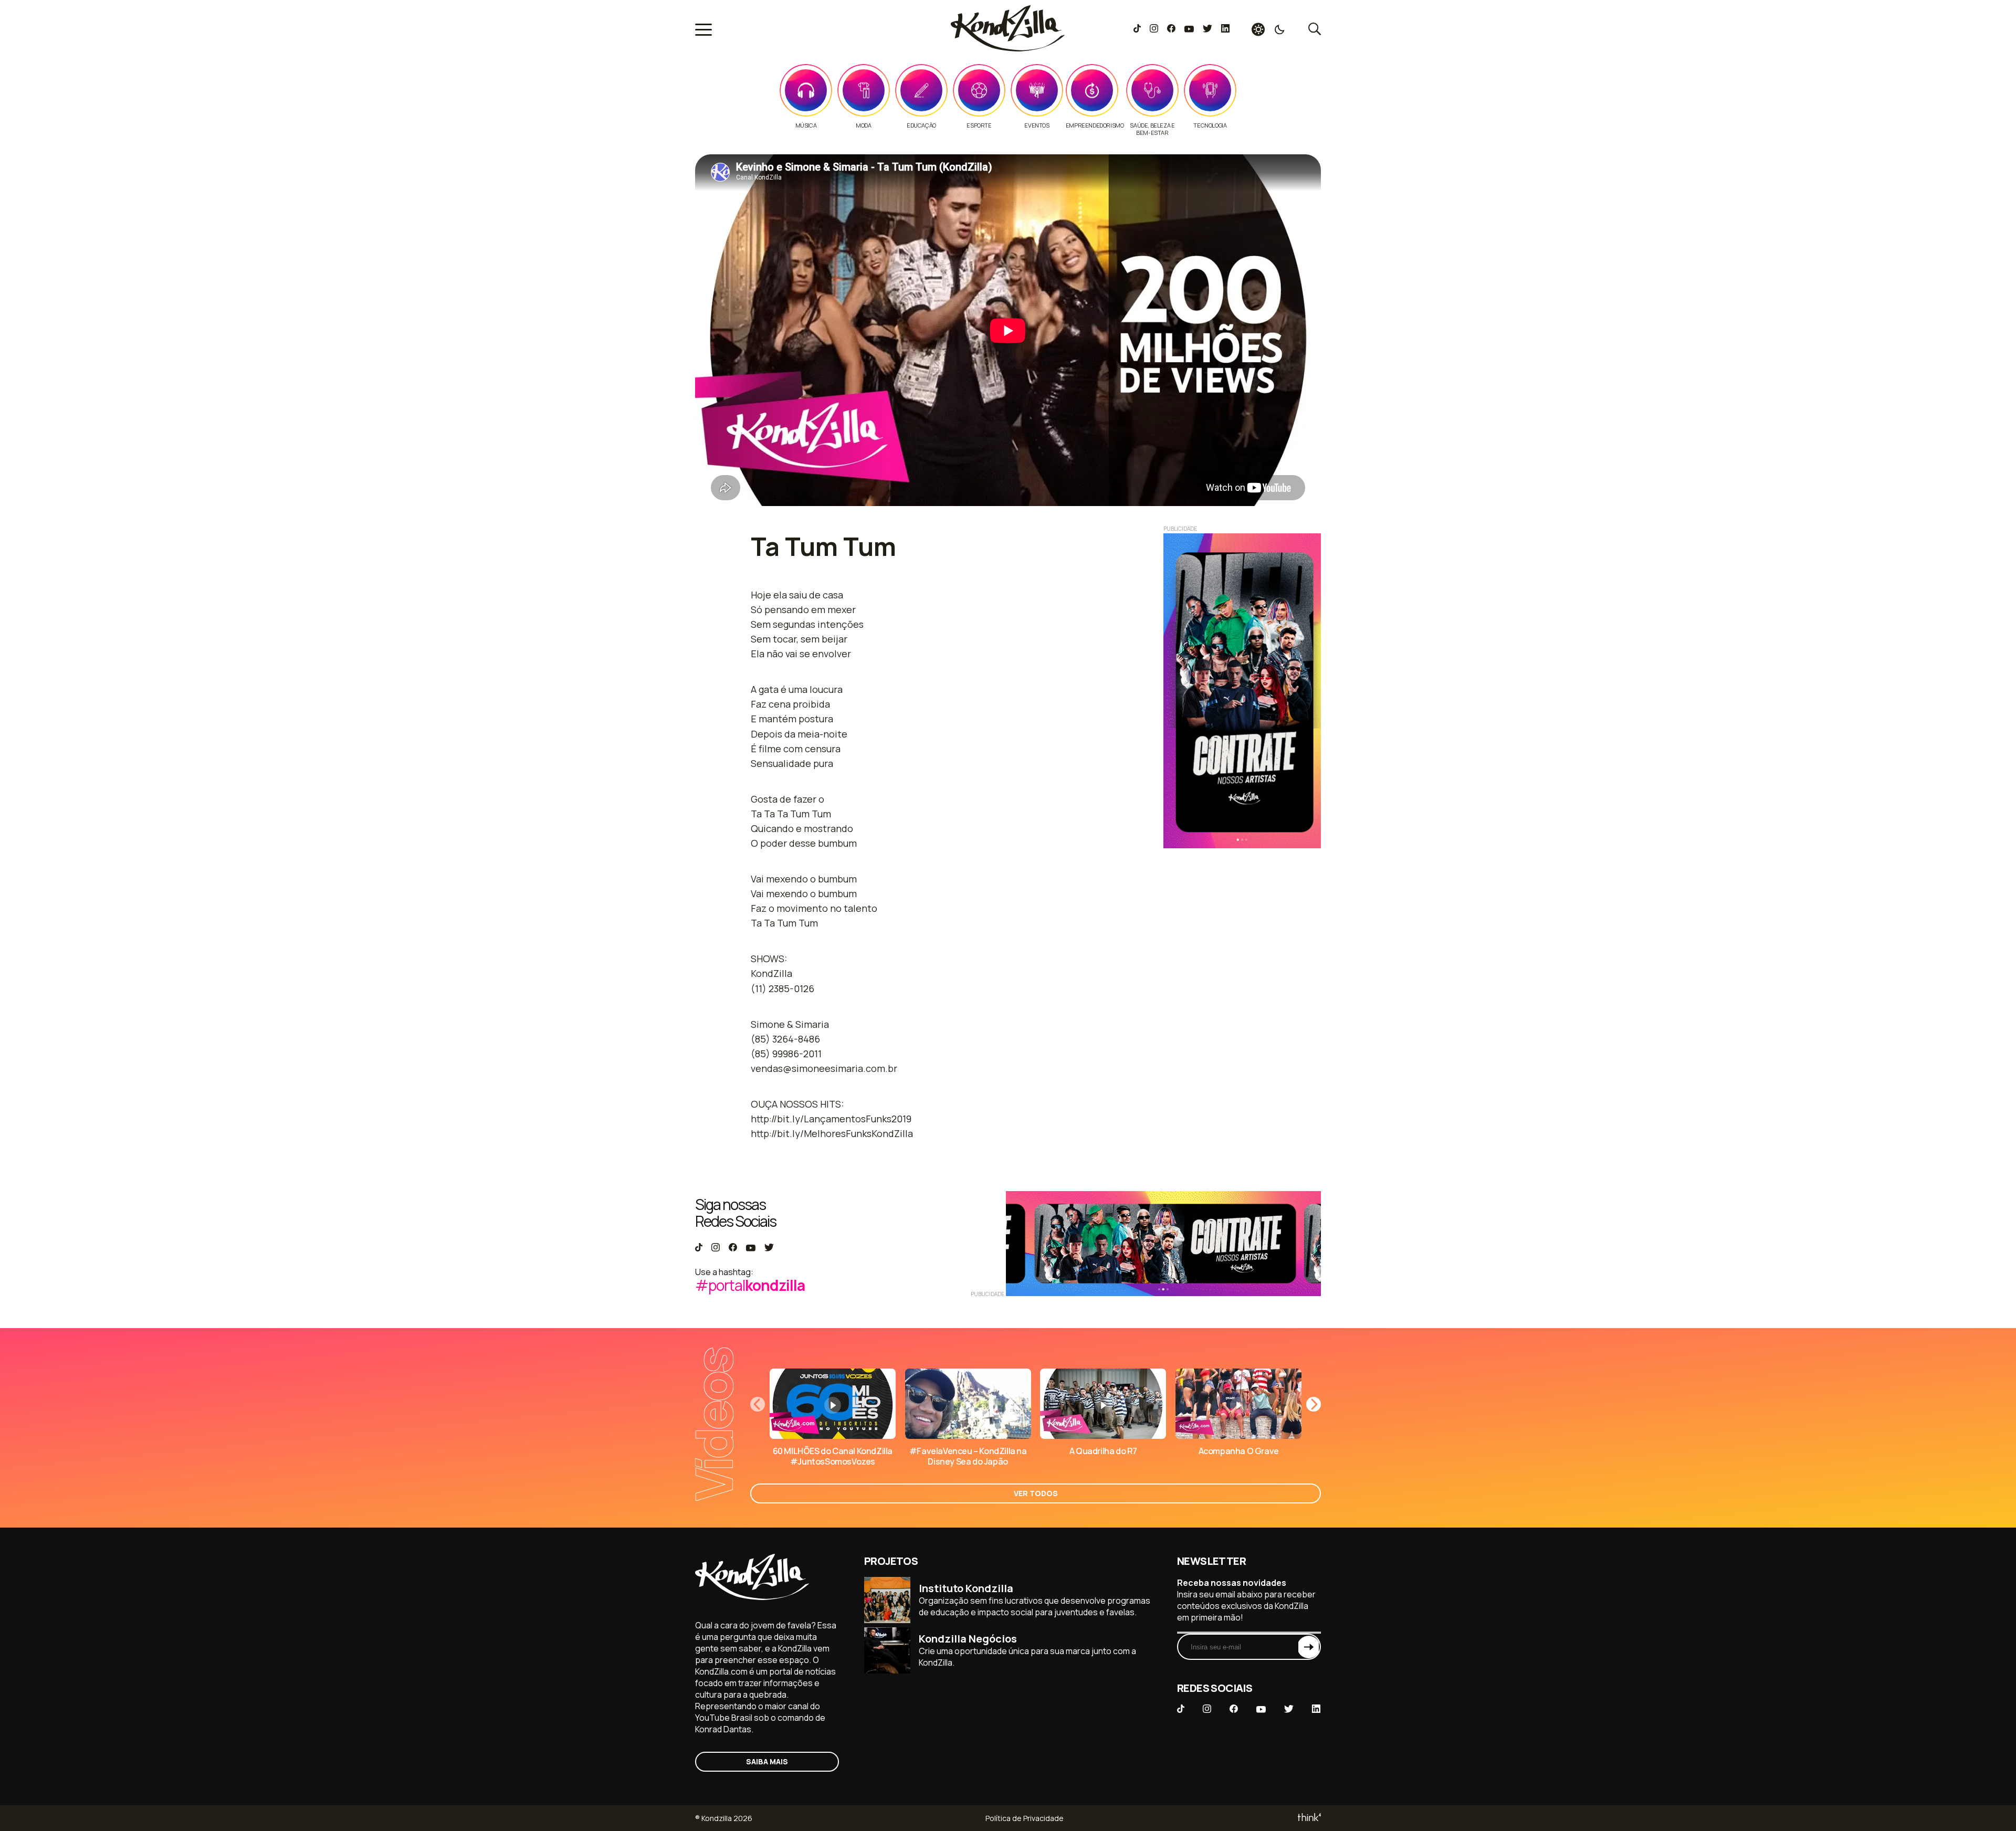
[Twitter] (1207, 29)
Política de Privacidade (1025, 1818)
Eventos (1037, 125)
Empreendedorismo (1095, 125)
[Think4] (1309, 1818)
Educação (921, 125)
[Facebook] (1171, 29)
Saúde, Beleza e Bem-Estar (1152, 129)
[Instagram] (1154, 29)
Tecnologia (1210, 125)
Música (806, 125)
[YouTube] (1189, 29)
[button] (1314, 1404)
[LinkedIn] (1225, 29)
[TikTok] (1137, 29)
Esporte (979, 125)
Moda (863, 125)
